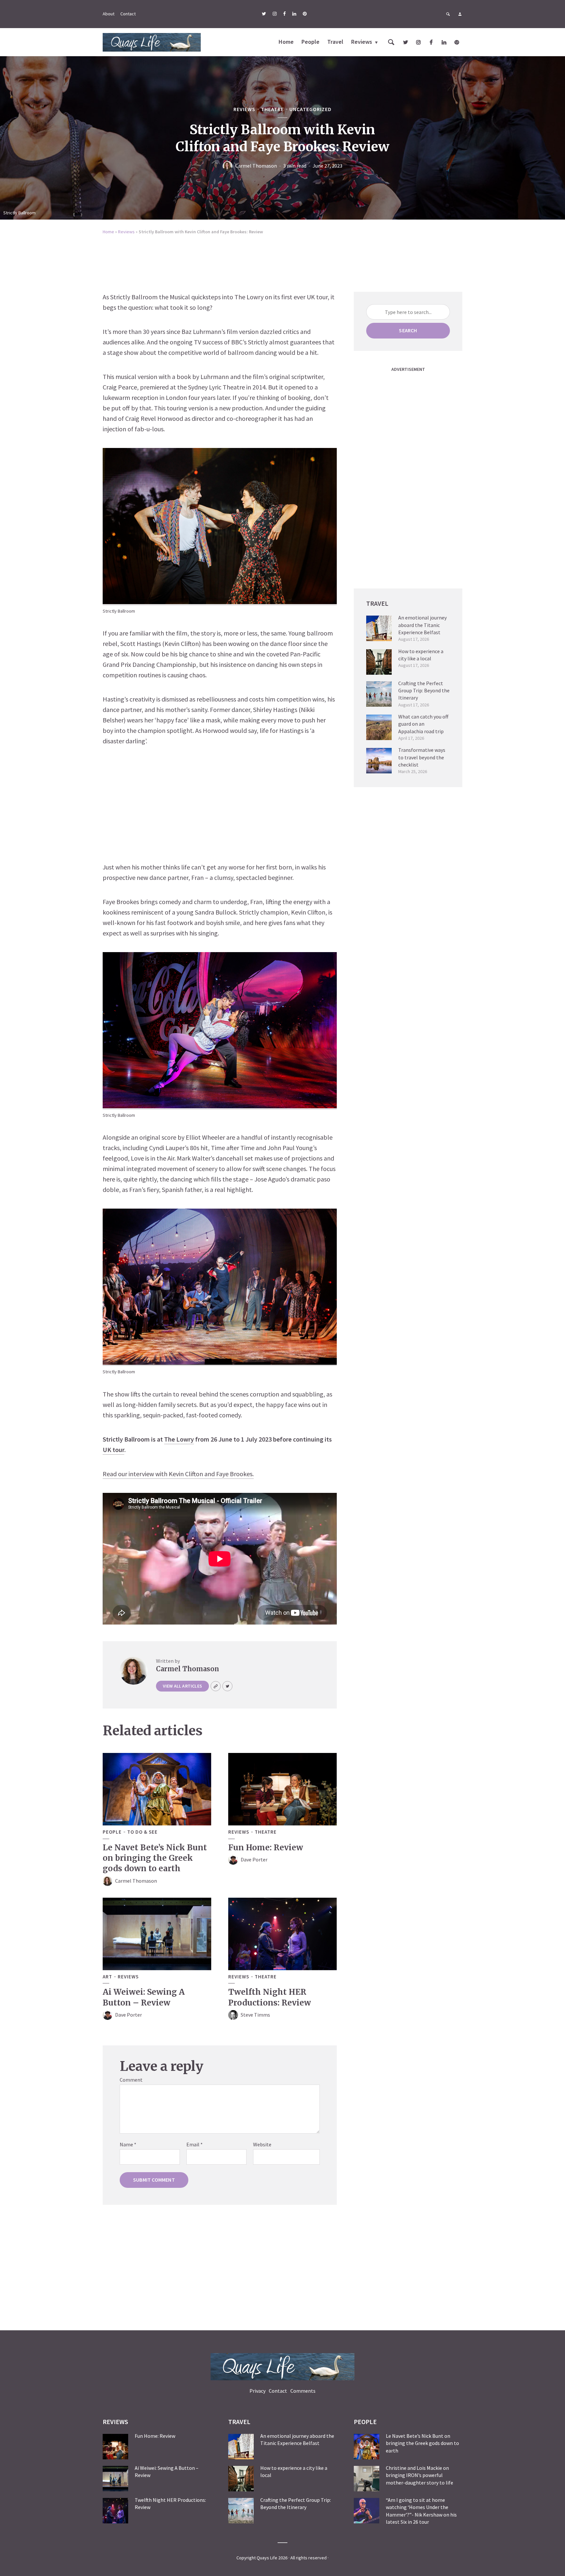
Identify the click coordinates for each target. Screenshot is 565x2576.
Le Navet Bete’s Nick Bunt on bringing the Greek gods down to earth (155, 1858)
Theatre (272, 109)
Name (128, 2144)
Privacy (257, 2391)
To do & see (142, 1832)
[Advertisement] (282, 259)
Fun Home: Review (266, 1848)
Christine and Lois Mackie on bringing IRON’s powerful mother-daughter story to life (419, 2475)
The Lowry (179, 1439)
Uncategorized (310, 109)
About (109, 14)
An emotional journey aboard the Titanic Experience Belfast (422, 625)
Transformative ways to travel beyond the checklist (422, 757)
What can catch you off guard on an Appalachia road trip (423, 724)
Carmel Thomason (256, 166)
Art (107, 1977)
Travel (335, 42)
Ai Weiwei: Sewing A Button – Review (144, 1997)
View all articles (182, 1686)
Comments (303, 2391)
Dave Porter (254, 1859)
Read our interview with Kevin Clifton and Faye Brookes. (178, 1474)
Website (262, 2144)
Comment (131, 2080)
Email (195, 2144)
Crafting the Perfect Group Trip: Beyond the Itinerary (424, 691)
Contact (128, 14)
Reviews (362, 42)
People (310, 42)
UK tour (113, 1450)
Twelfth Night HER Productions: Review (270, 1997)
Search (408, 330)
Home (286, 42)
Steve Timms (255, 2015)
